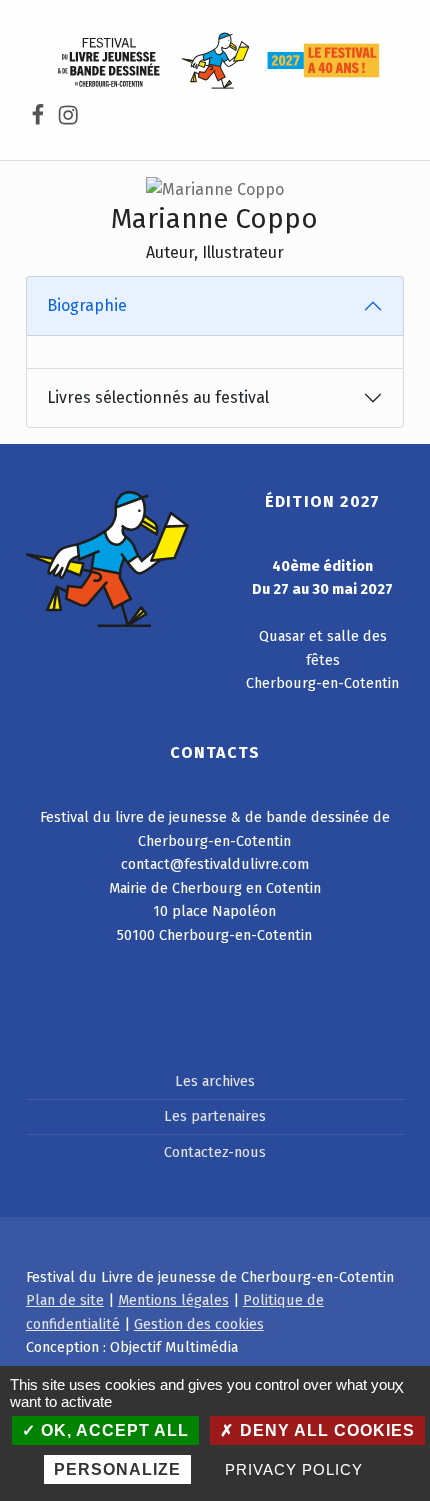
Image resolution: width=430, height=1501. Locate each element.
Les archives (215, 1081)
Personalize (117, 1469)
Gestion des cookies (199, 1324)
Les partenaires (215, 1116)
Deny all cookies (325, 1430)
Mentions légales (173, 1300)
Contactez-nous (215, 1152)
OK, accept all (112, 1430)
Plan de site (65, 1300)
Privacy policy (293, 1469)
